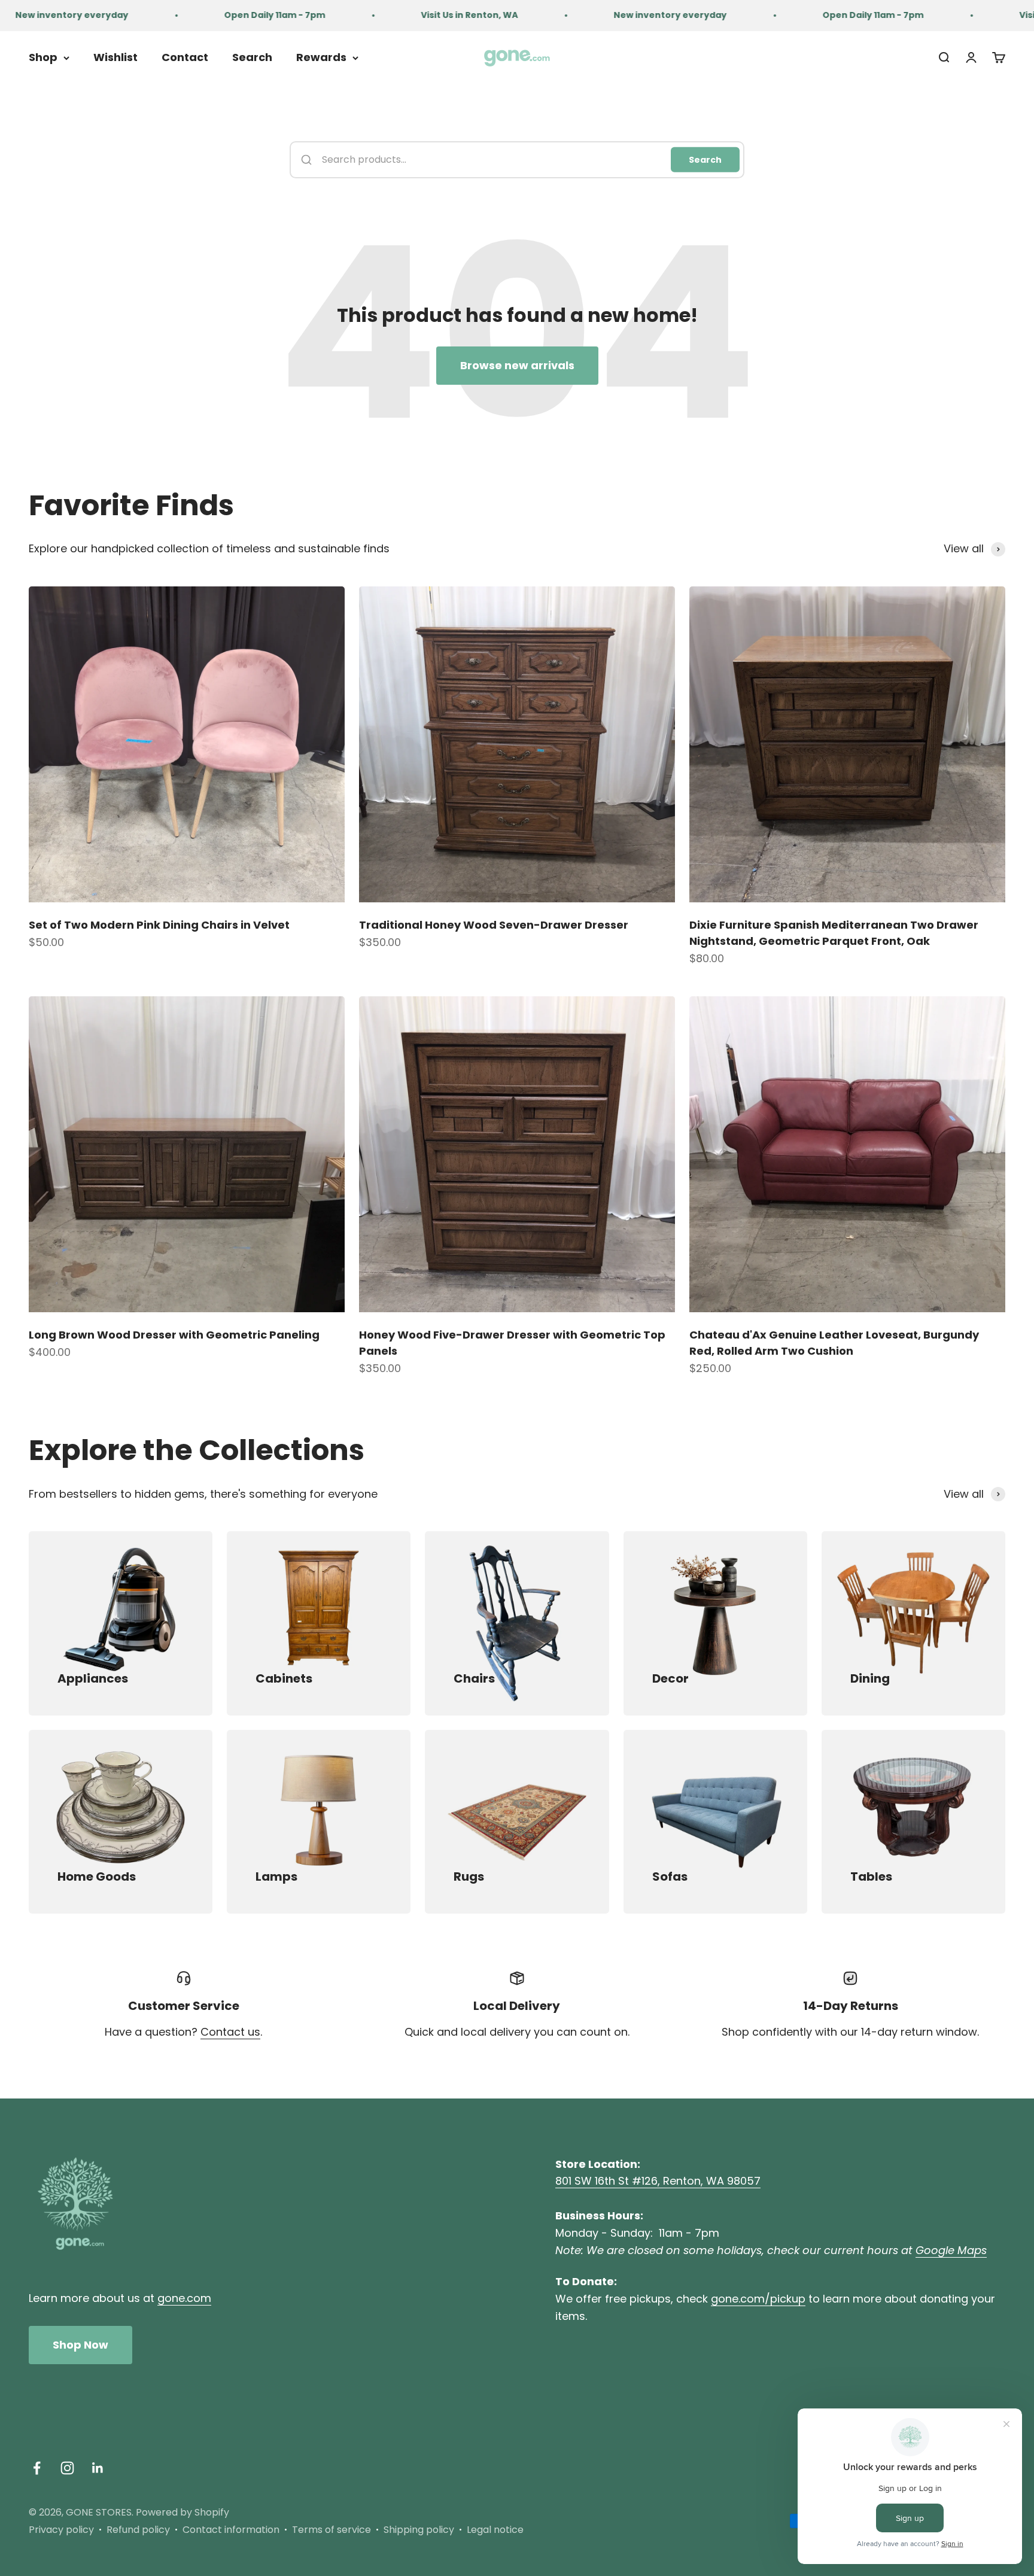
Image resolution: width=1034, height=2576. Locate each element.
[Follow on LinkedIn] (98, 2468)
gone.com (184, 2298)
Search (252, 57)
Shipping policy (419, 2530)
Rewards (321, 57)
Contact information (231, 2530)
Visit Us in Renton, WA (407, 15)
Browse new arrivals (517, 365)
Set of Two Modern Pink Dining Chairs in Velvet (159, 925)
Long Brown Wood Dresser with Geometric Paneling (174, 1335)
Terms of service (332, 2530)
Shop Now (80, 2345)
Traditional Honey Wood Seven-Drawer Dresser (494, 925)
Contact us (230, 2032)
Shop (43, 57)
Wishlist (115, 57)
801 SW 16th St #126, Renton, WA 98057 (658, 2181)
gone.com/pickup (758, 2299)
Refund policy (138, 2530)
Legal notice (495, 2530)
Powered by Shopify (183, 2512)
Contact (185, 57)
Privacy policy (61, 2530)
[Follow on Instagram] (67, 2468)
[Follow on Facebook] (37, 2468)
